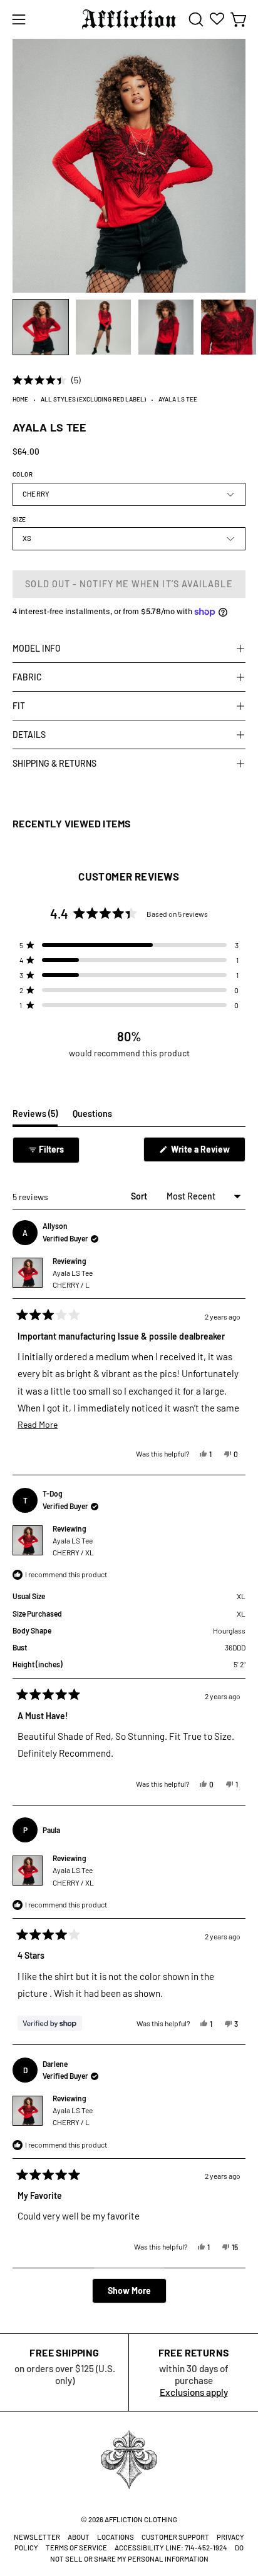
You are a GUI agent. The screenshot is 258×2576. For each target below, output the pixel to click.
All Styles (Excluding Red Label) (93, 399)
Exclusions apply (194, 2392)
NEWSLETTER (37, 2537)
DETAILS (29, 735)
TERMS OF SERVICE (76, 2548)
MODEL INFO (37, 648)
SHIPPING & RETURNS (54, 763)
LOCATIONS (116, 2537)
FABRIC (27, 677)
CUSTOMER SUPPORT (175, 2537)
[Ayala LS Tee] (41, 327)
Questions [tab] (92, 1117)
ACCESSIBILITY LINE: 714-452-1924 (171, 2548)
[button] (195, 19)
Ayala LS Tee (73, 1279)
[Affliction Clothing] (129, 19)
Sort (140, 1196)
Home (20, 399)
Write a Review (207, 1153)
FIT (19, 706)
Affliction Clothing (141, 2519)
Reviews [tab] (35, 1117)
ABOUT (79, 2537)
